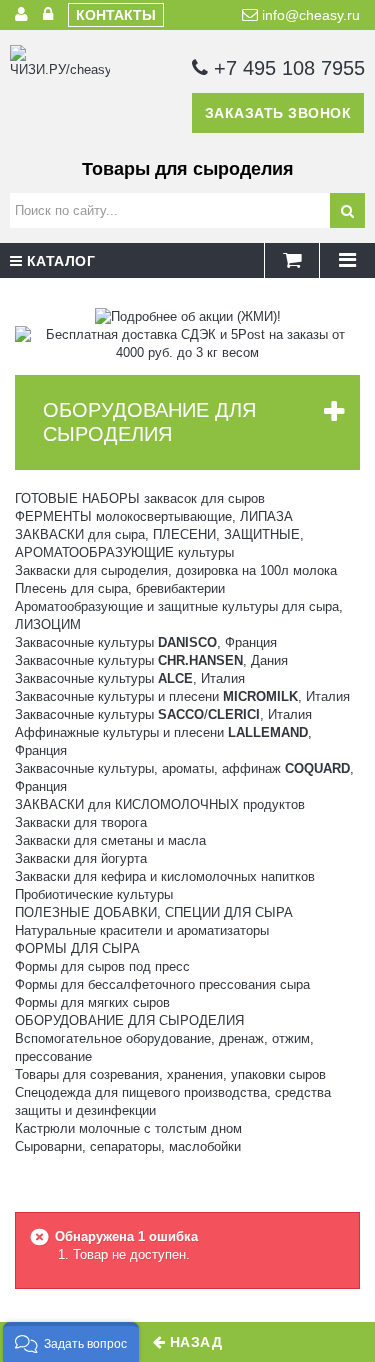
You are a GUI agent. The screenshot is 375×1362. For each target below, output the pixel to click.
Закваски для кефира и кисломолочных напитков (165, 876)
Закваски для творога (81, 822)
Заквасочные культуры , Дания (151, 660)
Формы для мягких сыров (92, 1002)
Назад (193, 1342)
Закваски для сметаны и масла (110, 840)
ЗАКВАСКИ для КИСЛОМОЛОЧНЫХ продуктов (160, 804)
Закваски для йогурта (81, 858)
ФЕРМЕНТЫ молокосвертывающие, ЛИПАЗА (154, 516)
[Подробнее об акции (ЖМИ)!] (188, 315)
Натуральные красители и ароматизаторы (142, 930)
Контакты (116, 15)
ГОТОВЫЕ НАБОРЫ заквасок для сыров (140, 498)
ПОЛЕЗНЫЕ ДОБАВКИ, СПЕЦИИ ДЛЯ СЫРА (154, 912)
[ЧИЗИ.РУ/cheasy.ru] (60, 95)
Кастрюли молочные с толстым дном (128, 1128)
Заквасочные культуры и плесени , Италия (182, 696)
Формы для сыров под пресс (102, 966)
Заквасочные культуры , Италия (130, 678)
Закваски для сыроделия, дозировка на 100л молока (176, 570)
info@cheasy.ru (309, 15)
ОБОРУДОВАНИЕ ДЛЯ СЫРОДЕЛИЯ (129, 1020)
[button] (71, 1342)
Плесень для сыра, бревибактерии (120, 588)
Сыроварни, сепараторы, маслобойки (128, 1146)
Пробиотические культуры (94, 894)
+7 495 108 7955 (286, 68)
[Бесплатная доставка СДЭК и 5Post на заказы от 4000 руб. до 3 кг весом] (187, 342)
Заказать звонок (278, 113)
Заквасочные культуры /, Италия (163, 714)
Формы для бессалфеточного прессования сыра (162, 984)
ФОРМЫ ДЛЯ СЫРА (77, 948)
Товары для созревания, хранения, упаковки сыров (170, 1074)
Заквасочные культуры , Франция (146, 642)
